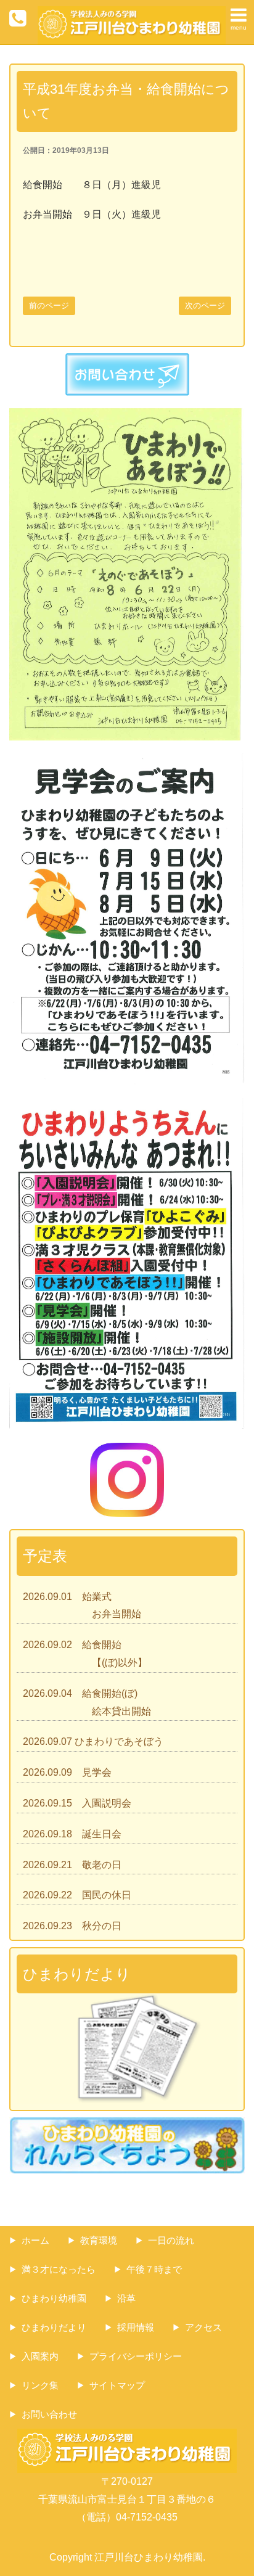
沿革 (126, 2298)
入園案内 (40, 2356)
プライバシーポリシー (136, 2356)
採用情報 (136, 2327)
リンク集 (40, 2385)
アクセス (203, 2327)
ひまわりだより (54, 2327)
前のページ (49, 306)
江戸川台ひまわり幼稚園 (149, 2557)
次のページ (205, 306)
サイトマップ (117, 2385)
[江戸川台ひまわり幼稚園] (132, 14)
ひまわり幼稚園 (54, 2298)
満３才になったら (59, 2269)
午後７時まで (154, 2269)
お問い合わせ (49, 2414)
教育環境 (99, 2240)
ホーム (35, 2240)
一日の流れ (171, 2240)
